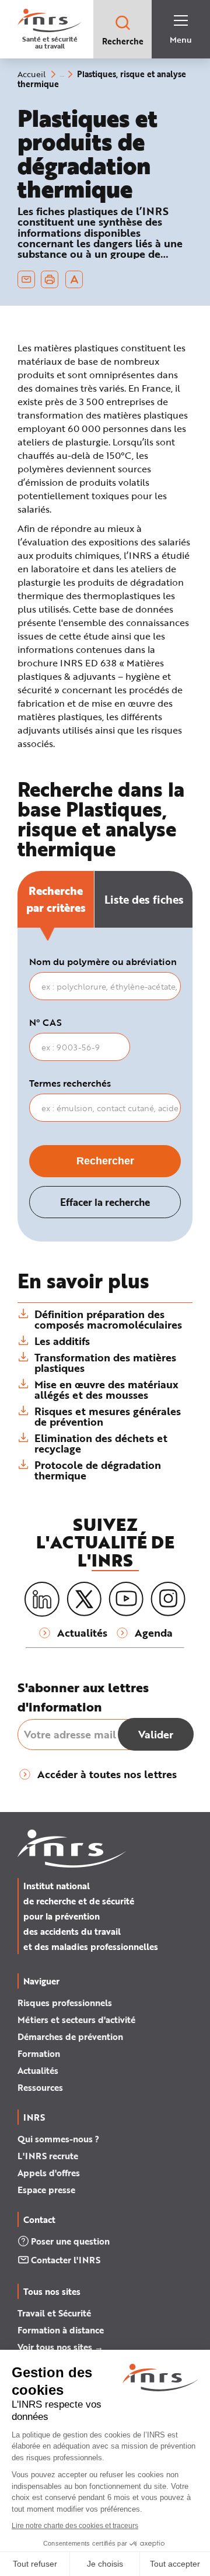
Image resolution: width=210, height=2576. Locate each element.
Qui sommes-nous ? (58, 2139)
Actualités (38, 2070)
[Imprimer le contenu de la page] (50, 279)
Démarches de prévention (70, 2036)
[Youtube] (126, 1599)
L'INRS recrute (48, 2156)
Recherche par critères (56, 899)
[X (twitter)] (84, 1599)
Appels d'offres (49, 2173)
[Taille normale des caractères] (74, 279)
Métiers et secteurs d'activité (76, 2020)
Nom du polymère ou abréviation (103, 962)
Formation (39, 2053)
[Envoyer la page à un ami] (26, 279)
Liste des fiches (144, 899)
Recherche (123, 41)
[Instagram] (168, 1599)
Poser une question (70, 2241)
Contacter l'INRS (66, 2260)
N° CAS (45, 1022)
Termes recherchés (70, 1083)
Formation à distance (61, 2330)
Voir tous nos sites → (60, 2347)
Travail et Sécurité (54, 2313)
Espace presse (46, 2190)
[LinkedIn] (42, 1600)
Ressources (40, 2087)
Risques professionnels (65, 2003)
